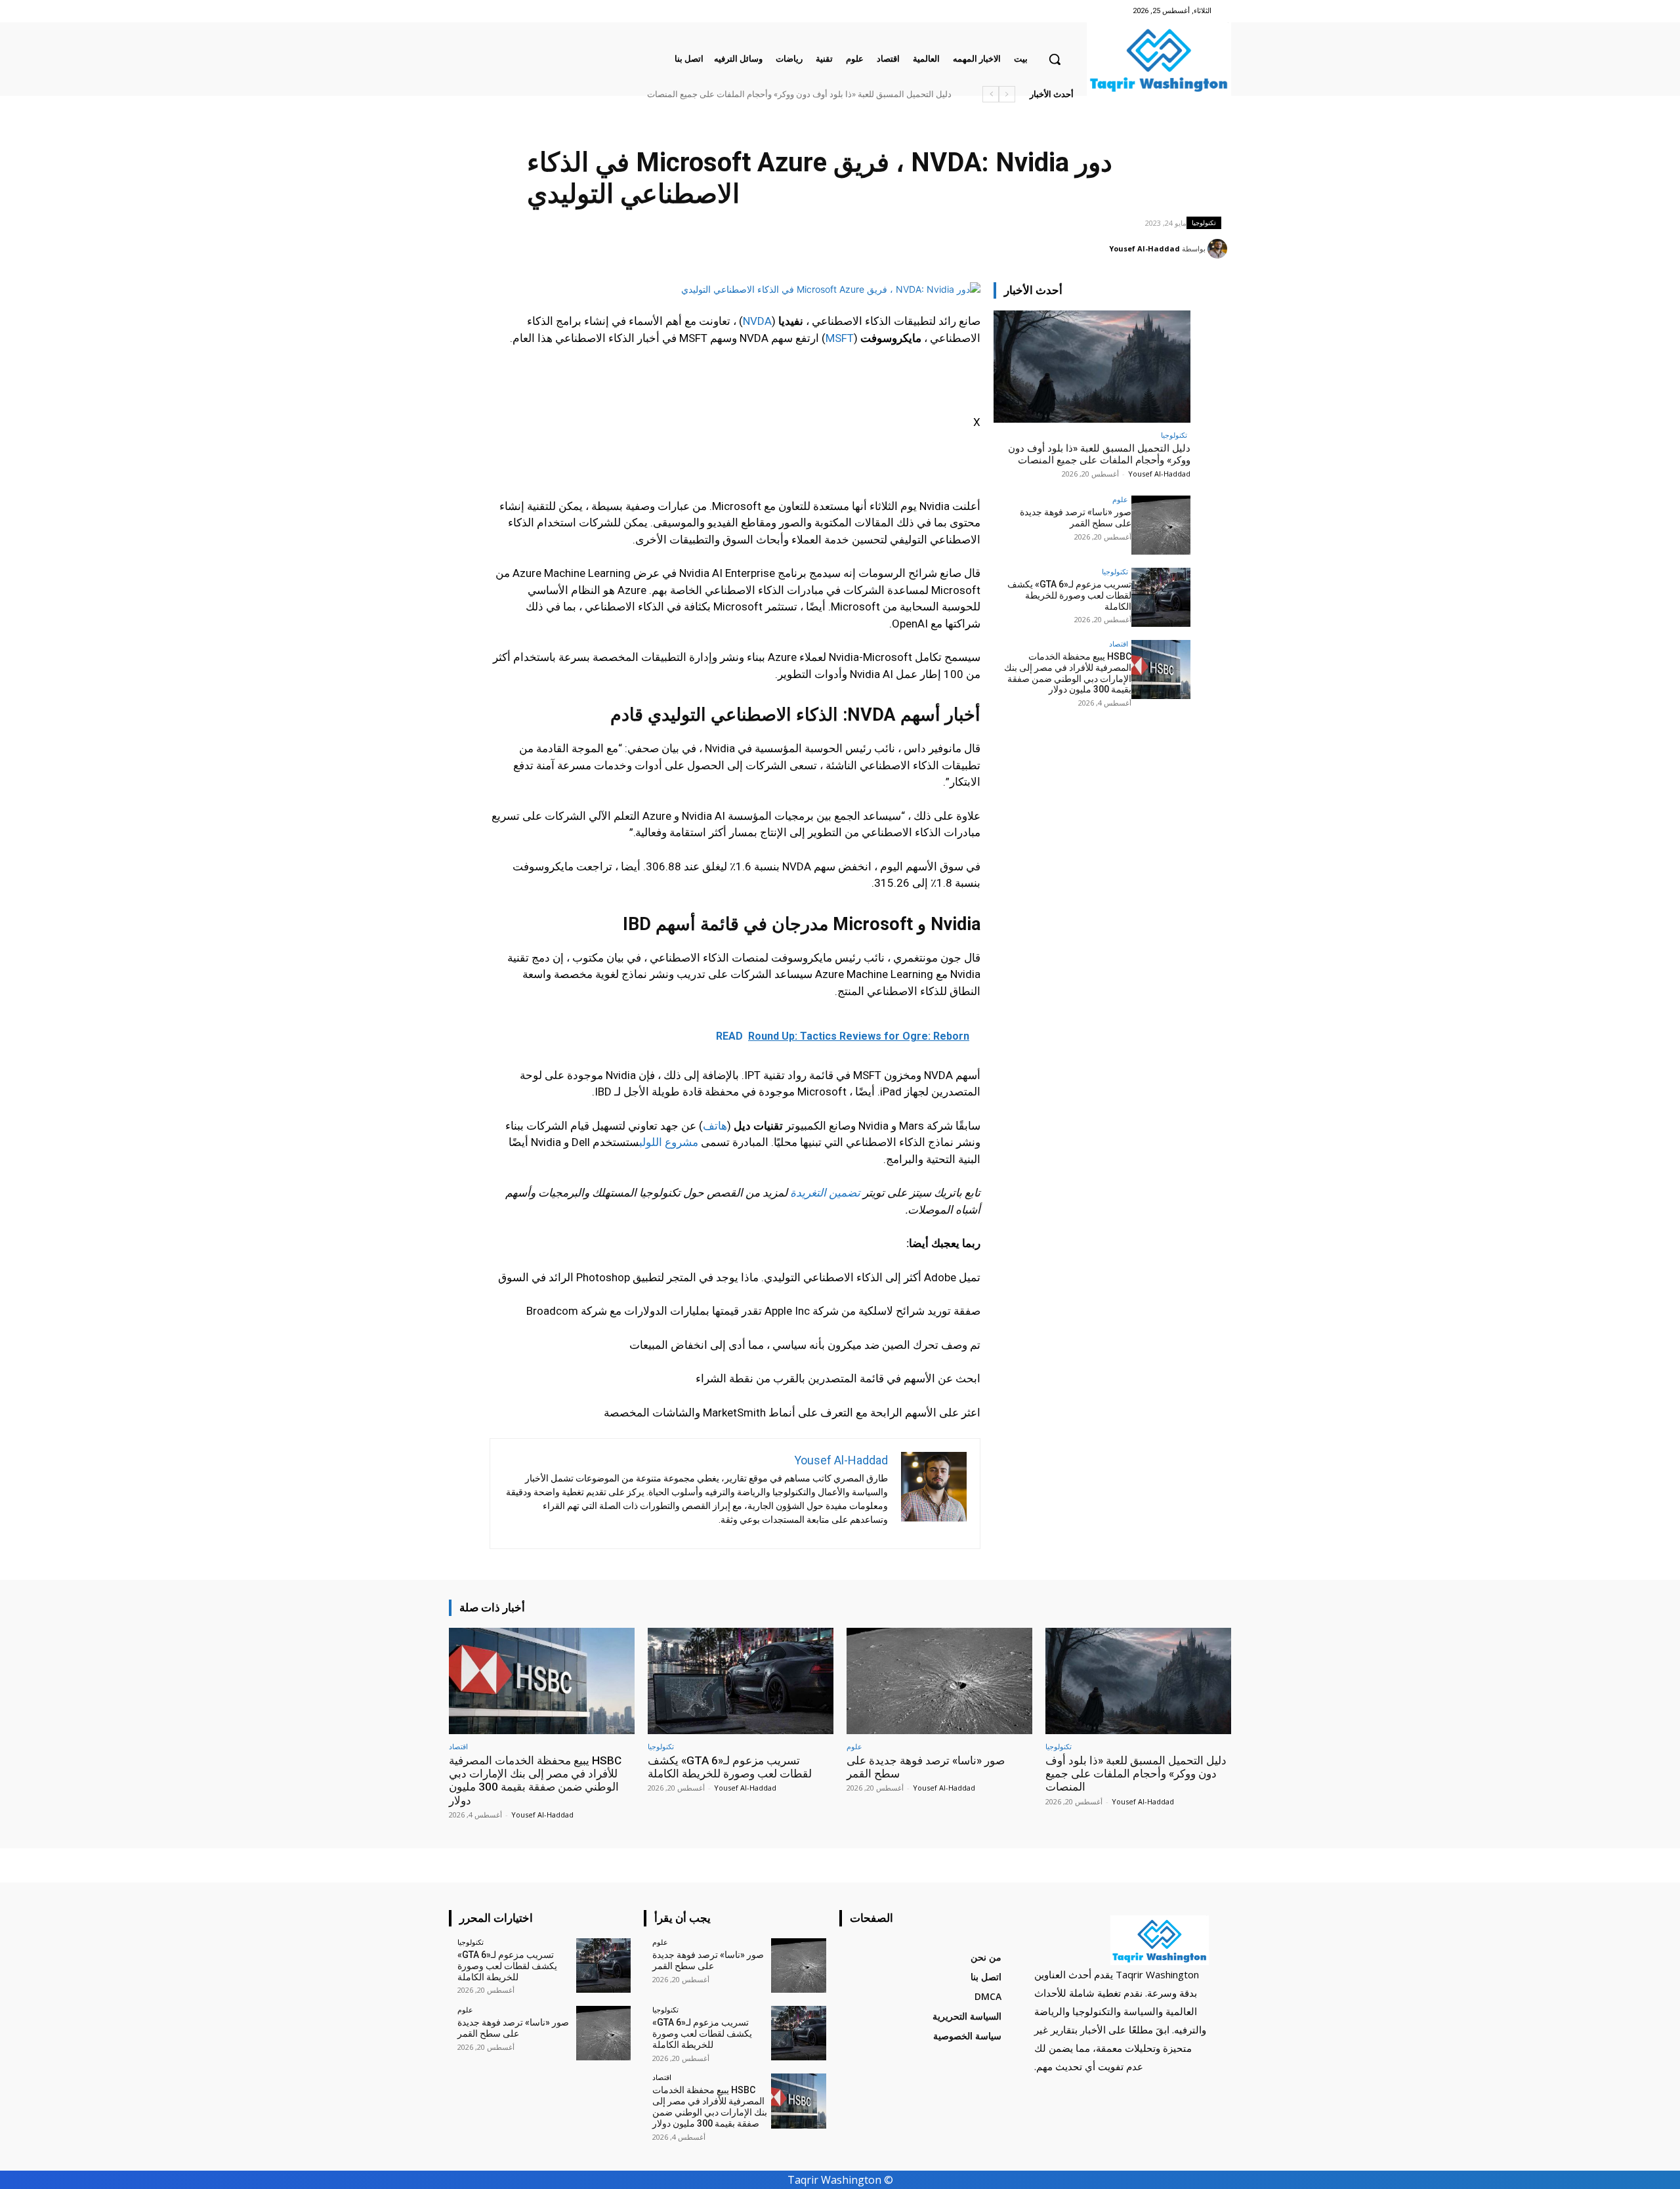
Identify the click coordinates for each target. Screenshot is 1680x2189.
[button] (1055, 59)
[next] (991, 94)
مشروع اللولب (669, 1142)
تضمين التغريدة (825, 1193)
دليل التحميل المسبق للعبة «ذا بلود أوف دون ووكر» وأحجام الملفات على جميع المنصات (1099, 454)
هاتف (715, 1126)
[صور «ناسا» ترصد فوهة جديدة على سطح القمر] (1161, 525)
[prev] (1007, 94)
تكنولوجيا (1204, 223)
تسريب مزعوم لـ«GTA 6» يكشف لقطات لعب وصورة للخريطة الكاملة (1069, 595)
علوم (1120, 499)
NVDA (757, 321)
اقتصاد (1119, 644)
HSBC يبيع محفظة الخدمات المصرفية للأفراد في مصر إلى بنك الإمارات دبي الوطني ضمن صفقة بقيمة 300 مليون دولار (744, 94)
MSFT (840, 338)
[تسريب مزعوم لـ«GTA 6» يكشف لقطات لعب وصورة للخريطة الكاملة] (1161, 597)
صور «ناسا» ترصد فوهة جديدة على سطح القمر (871, 94)
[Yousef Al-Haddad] (1219, 249)
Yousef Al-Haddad (1144, 248)
